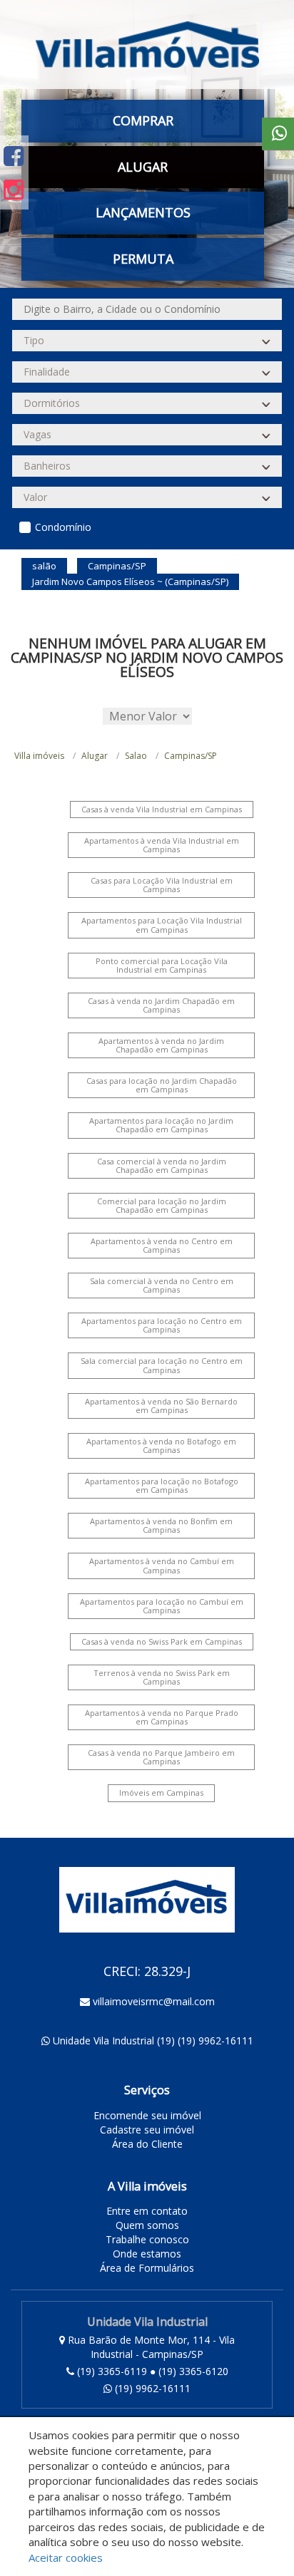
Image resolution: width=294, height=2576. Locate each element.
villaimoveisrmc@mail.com (154, 2001)
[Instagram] (14, 189)
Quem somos (147, 2225)
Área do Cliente (147, 2144)
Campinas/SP (191, 756)
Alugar (95, 756)
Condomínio (63, 527)
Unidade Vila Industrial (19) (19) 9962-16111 (153, 2040)
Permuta (143, 259)
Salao (136, 756)
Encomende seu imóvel (147, 2115)
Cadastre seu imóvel (147, 2130)
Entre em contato (147, 2211)
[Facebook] (14, 156)
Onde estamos (147, 2254)
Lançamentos (143, 212)
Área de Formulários (147, 2268)
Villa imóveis (39, 756)
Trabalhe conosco (147, 2239)
